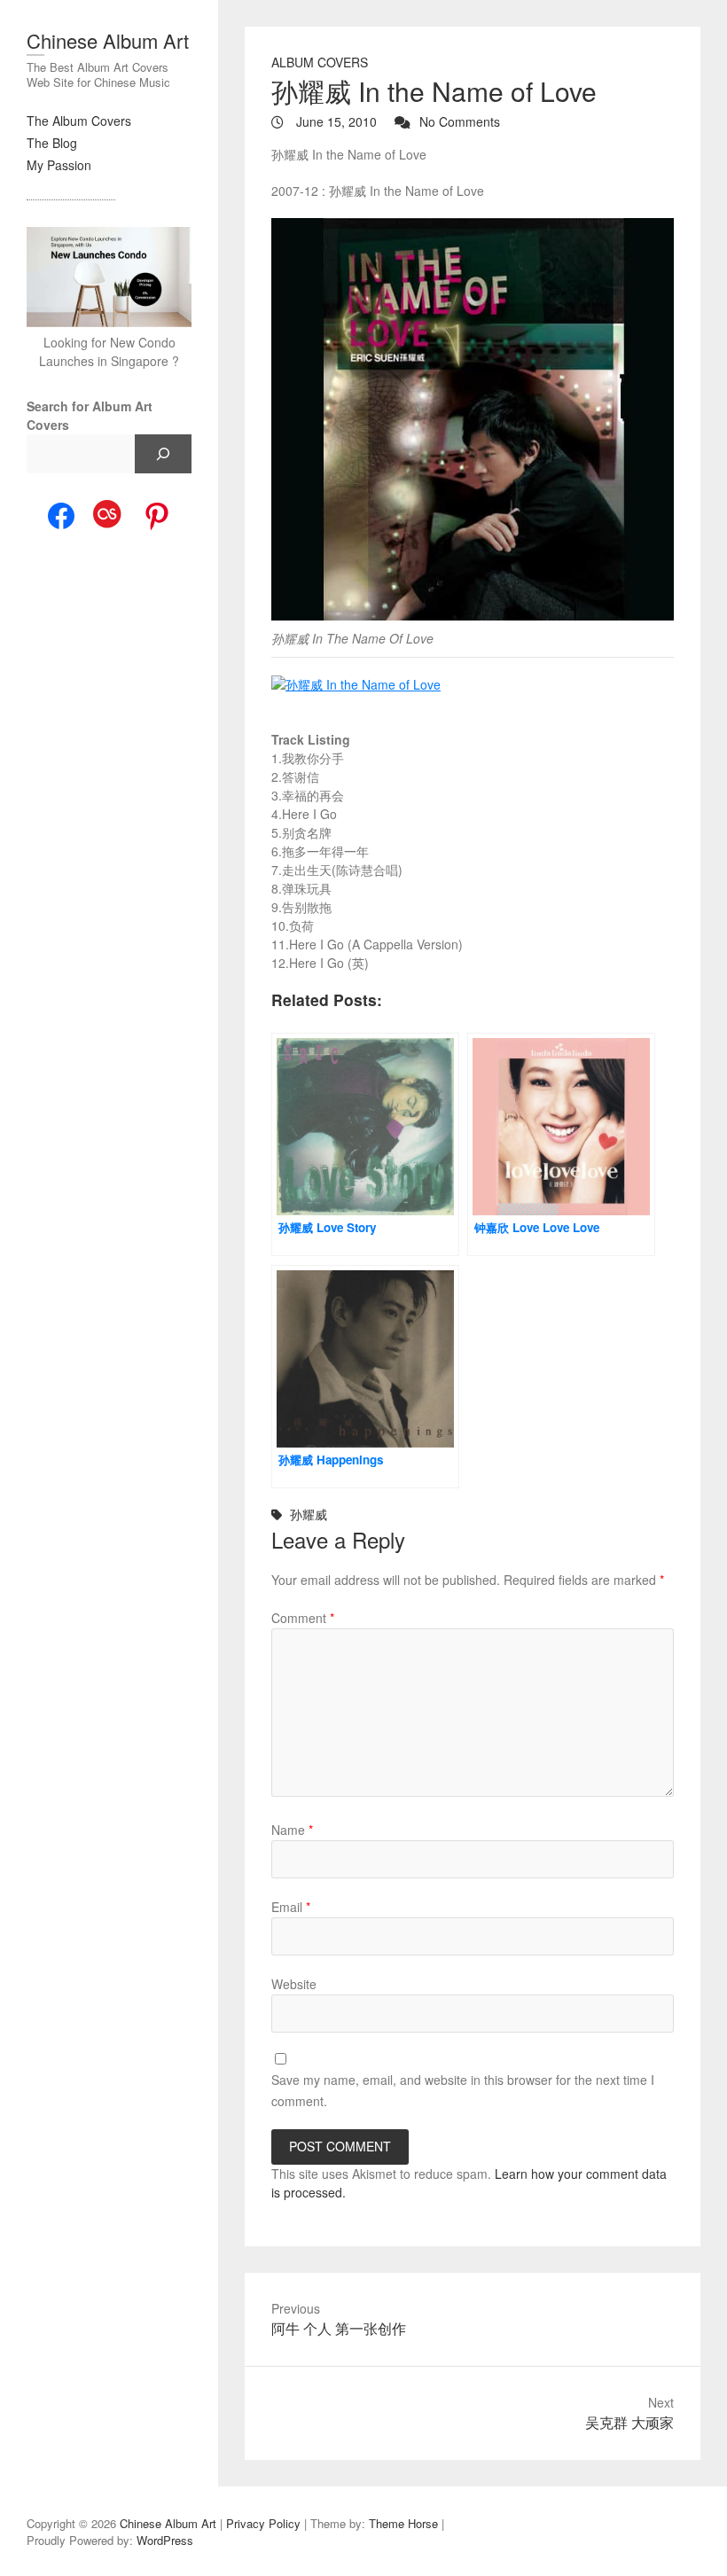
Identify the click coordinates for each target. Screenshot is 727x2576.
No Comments (460, 121)
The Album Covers (79, 121)
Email (291, 1907)
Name (292, 1830)
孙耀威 (309, 1514)
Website (294, 1984)
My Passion (59, 165)
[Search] (163, 454)
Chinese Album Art (108, 40)
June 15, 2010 (335, 121)
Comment (303, 1618)
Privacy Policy (263, 2523)
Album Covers (320, 62)
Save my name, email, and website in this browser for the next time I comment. (463, 2090)
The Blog (52, 143)
